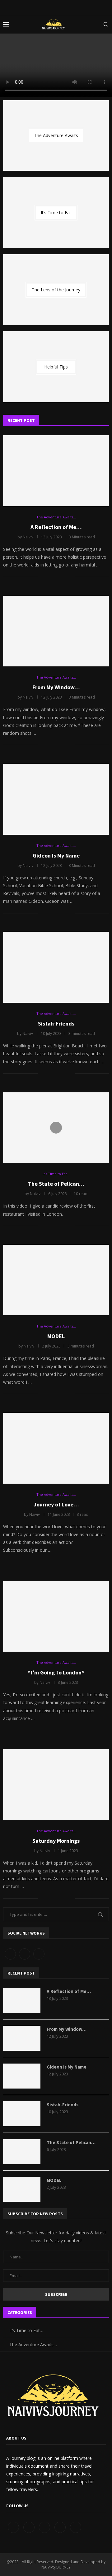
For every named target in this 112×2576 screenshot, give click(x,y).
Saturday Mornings (56, 1841)
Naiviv (28, 537)
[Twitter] (25, 1953)
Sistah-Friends (56, 1023)
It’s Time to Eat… (26, 2330)
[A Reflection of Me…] (56, 471)
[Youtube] (61, 2527)
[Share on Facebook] (50, 577)
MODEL (56, 1336)
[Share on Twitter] (57, 577)
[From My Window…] (56, 631)
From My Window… (56, 687)
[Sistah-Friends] (56, 967)
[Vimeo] (76, 2527)
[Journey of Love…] (56, 1448)
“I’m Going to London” (56, 1672)
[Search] (106, 24)
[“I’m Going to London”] (56, 1617)
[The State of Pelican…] (22, 2152)
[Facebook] (10, 1953)
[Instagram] (39, 1953)
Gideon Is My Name (56, 855)
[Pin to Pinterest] (63, 577)
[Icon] (56, 1128)
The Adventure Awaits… (33, 2344)
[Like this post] (42, 577)
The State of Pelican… (56, 1184)
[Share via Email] (70, 577)
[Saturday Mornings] (56, 1785)
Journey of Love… (56, 1504)
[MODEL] (56, 1280)
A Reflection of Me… (56, 527)
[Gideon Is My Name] (56, 799)
